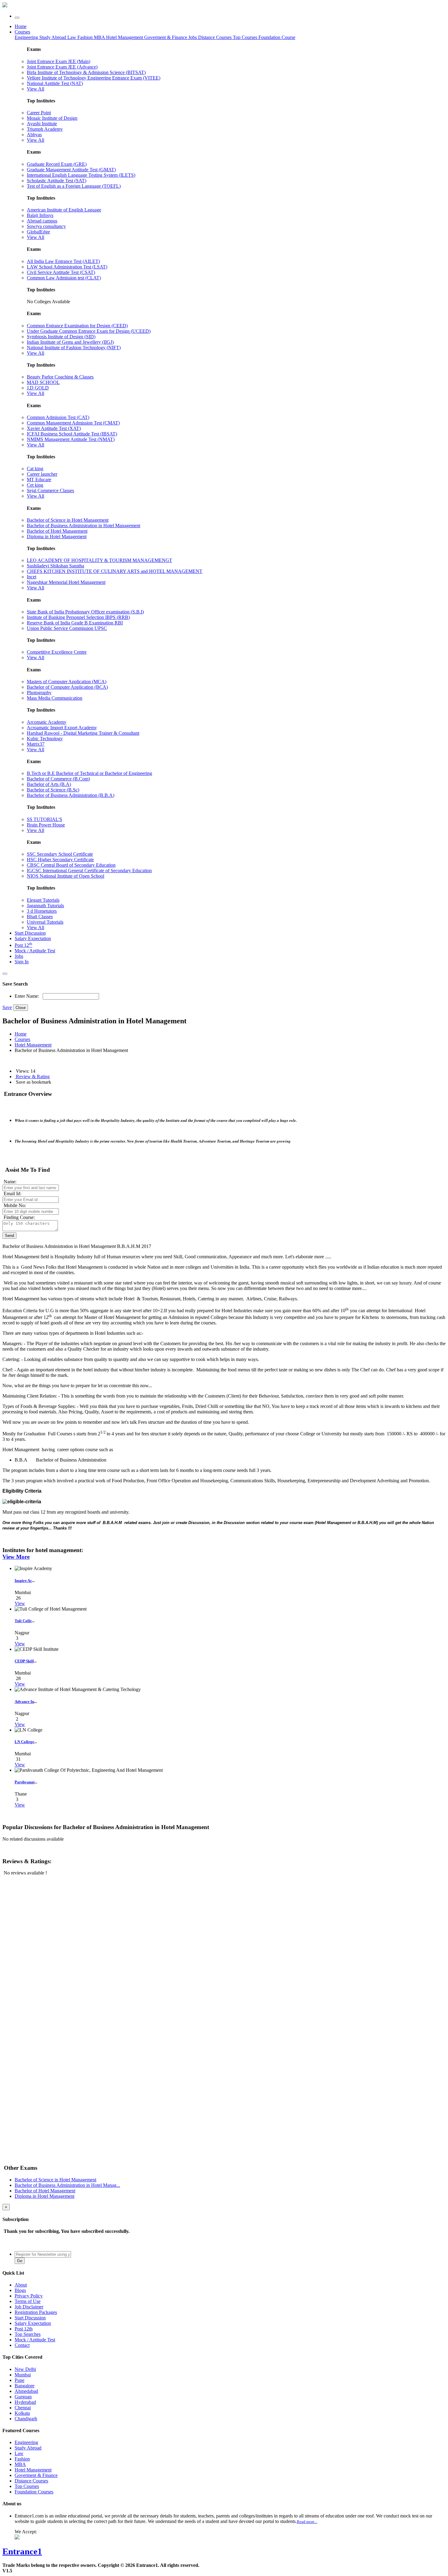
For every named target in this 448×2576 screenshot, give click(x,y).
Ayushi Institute (42, 124)
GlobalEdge (38, 232)
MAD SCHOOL (43, 382)
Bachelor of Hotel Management (57, 531)
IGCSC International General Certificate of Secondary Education (89, 871)
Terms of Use (28, 2301)
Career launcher (42, 474)
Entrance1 (22, 2551)
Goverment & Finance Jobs (171, 37)
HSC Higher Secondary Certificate (60, 860)
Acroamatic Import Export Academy (62, 728)
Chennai (23, 2408)
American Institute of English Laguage (64, 210)
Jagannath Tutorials (45, 906)
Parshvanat (25, 1782)
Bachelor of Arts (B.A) (49, 784)
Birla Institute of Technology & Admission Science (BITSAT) (86, 72)
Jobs (19, 956)
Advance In (24, 1702)
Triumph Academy (45, 129)
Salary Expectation (33, 938)
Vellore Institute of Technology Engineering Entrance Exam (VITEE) (94, 78)
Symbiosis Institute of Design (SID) (61, 337)
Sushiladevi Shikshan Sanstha (55, 566)
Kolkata (22, 2413)
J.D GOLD (38, 388)
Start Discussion (30, 933)
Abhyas (34, 135)
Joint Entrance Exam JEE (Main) (59, 61)
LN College (24, 1742)
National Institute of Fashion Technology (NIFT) (74, 348)
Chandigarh (26, 2419)
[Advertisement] (48, 1924)
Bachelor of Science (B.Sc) (53, 790)
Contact (22, 2345)
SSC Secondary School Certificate (60, 854)
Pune (20, 2380)
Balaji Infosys (40, 215)
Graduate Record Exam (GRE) (57, 164)
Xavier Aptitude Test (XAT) (54, 428)
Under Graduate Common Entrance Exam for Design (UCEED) (89, 331)
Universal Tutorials (45, 922)
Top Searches (28, 2334)
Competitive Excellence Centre (57, 652)
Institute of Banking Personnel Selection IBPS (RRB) (78, 617)
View (20, 1603)
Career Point (39, 113)
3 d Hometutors (42, 911)
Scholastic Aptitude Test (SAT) (57, 181)
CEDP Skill (24, 1661)
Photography (39, 693)
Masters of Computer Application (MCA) (67, 682)
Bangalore (25, 2386)
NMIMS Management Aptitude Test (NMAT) (71, 439)
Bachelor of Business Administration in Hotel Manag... (67, 2185)
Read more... (307, 2522)
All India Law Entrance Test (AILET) (63, 261)
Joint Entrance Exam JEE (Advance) (62, 67)
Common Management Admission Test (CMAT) (73, 423)
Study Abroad (53, 37)
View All (36, 89)
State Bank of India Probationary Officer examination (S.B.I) (85, 612)
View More (16, 1557)
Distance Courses (215, 37)
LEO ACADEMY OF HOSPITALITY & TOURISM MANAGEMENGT (100, 560)
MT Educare (39, 480)
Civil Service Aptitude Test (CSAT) (61, 272)
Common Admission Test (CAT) (58, 417)
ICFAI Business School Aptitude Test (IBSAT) (72, 434)
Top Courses (245, 37)
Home (21, 26)
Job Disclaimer (29, 2307)
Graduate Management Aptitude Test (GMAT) (71, 170)
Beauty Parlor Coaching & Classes (60, 377)
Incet (32, 577)
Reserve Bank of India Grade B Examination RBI (75, 623)
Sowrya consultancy (46, 226)
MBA (100, 37)
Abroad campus (42, 221)
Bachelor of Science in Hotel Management (68, 520)
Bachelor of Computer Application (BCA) (67, 687)
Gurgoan (23, 2397)
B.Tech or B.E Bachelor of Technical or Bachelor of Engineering (89, 773)
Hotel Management (125, 37)
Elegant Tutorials (43, 900)
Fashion (86, 37)
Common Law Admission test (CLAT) (64, 278)
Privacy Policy (29, 2296)
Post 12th (24, 2329)
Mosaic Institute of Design (52, 118)
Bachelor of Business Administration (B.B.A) (71, 795)
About (21, 2285)
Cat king (35, 469)
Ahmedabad (26, 2391)
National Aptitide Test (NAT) (55, 83)
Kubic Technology (45, 739)
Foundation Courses (34, 2492)
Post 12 (23, 945)
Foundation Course (277, 37)
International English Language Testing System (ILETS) (81, 175)
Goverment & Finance (36, 2475)
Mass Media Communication (55, 698)
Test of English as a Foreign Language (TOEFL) (74, 186)
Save (7, 1007)
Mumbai (23, 2375)
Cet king (35, 485)
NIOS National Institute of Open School (66, 876)
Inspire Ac (23, 1581)
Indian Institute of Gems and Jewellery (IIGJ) (70, 342)
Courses (22, 32)
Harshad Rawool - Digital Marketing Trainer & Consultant (83, 733)
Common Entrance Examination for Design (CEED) (77, 326)
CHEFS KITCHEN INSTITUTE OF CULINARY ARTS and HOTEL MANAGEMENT (115, 571)
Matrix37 (36, 744)
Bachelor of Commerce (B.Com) (58, 779)
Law (72, 37)
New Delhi (25, 2369)
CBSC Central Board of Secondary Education (71, 865)
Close (21, 1008)
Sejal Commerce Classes (50, 490)
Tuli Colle (23, 1621)
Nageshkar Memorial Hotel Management (66, 582)
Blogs (20, 2290)
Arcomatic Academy (47, 722)
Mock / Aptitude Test (35, 951)
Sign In (22, 962)
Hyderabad (25, 2402)
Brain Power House (46, 825)
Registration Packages (36, 2312)
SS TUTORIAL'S (44, 819)
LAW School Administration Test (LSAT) (67, 267)
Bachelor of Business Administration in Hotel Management (84, 526)
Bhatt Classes (40, 917)
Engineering (27, 37)
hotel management (33, 1045)
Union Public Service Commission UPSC (67, 628)
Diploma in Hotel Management (57, 537)
